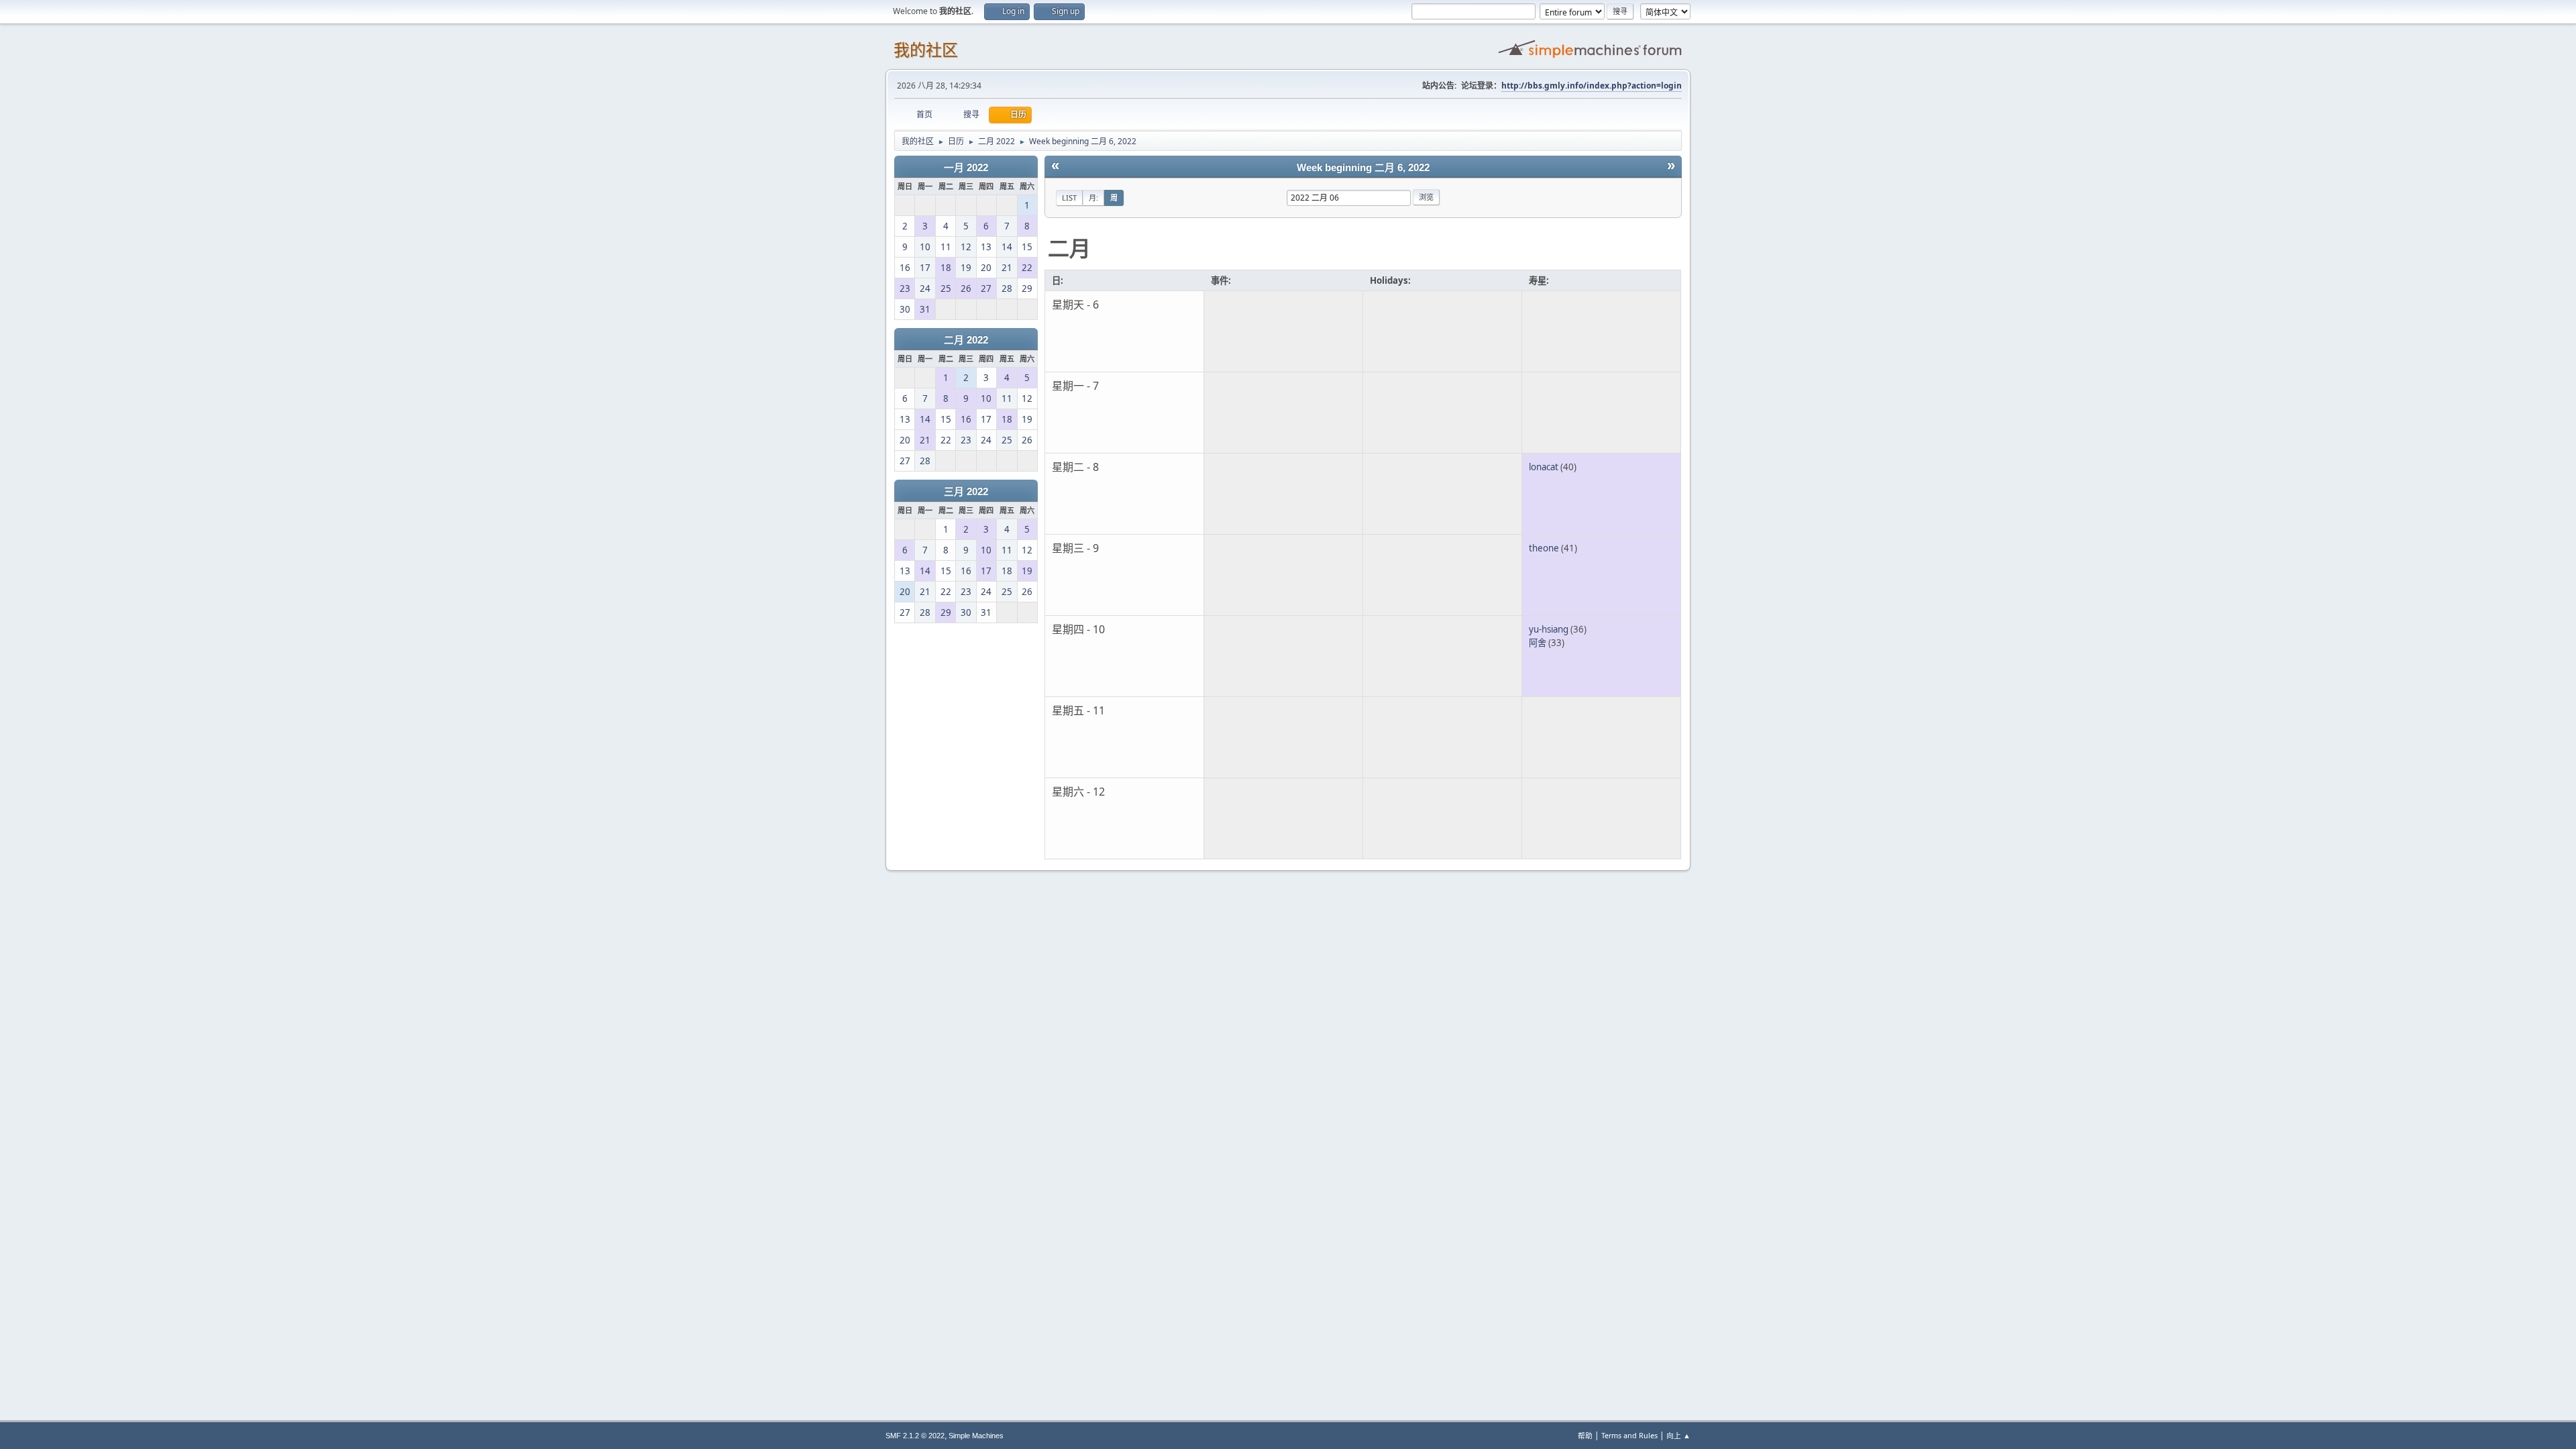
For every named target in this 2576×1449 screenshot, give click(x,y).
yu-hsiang (1549, 629)
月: (1093, 198)
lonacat (1544, 467)
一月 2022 (966, 168)
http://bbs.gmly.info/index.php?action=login (1592, 86)
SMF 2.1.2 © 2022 (915, 1436)
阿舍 (1538, 643)
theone (1544, 548)
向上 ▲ (1678, 1435)
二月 (1069, 248)
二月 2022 (966, 340)
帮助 (1585, 1435)
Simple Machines (976, 1436)
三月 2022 (966, 492)
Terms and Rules (1629, 1435)
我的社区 (926, 50)
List (1069, 198)
